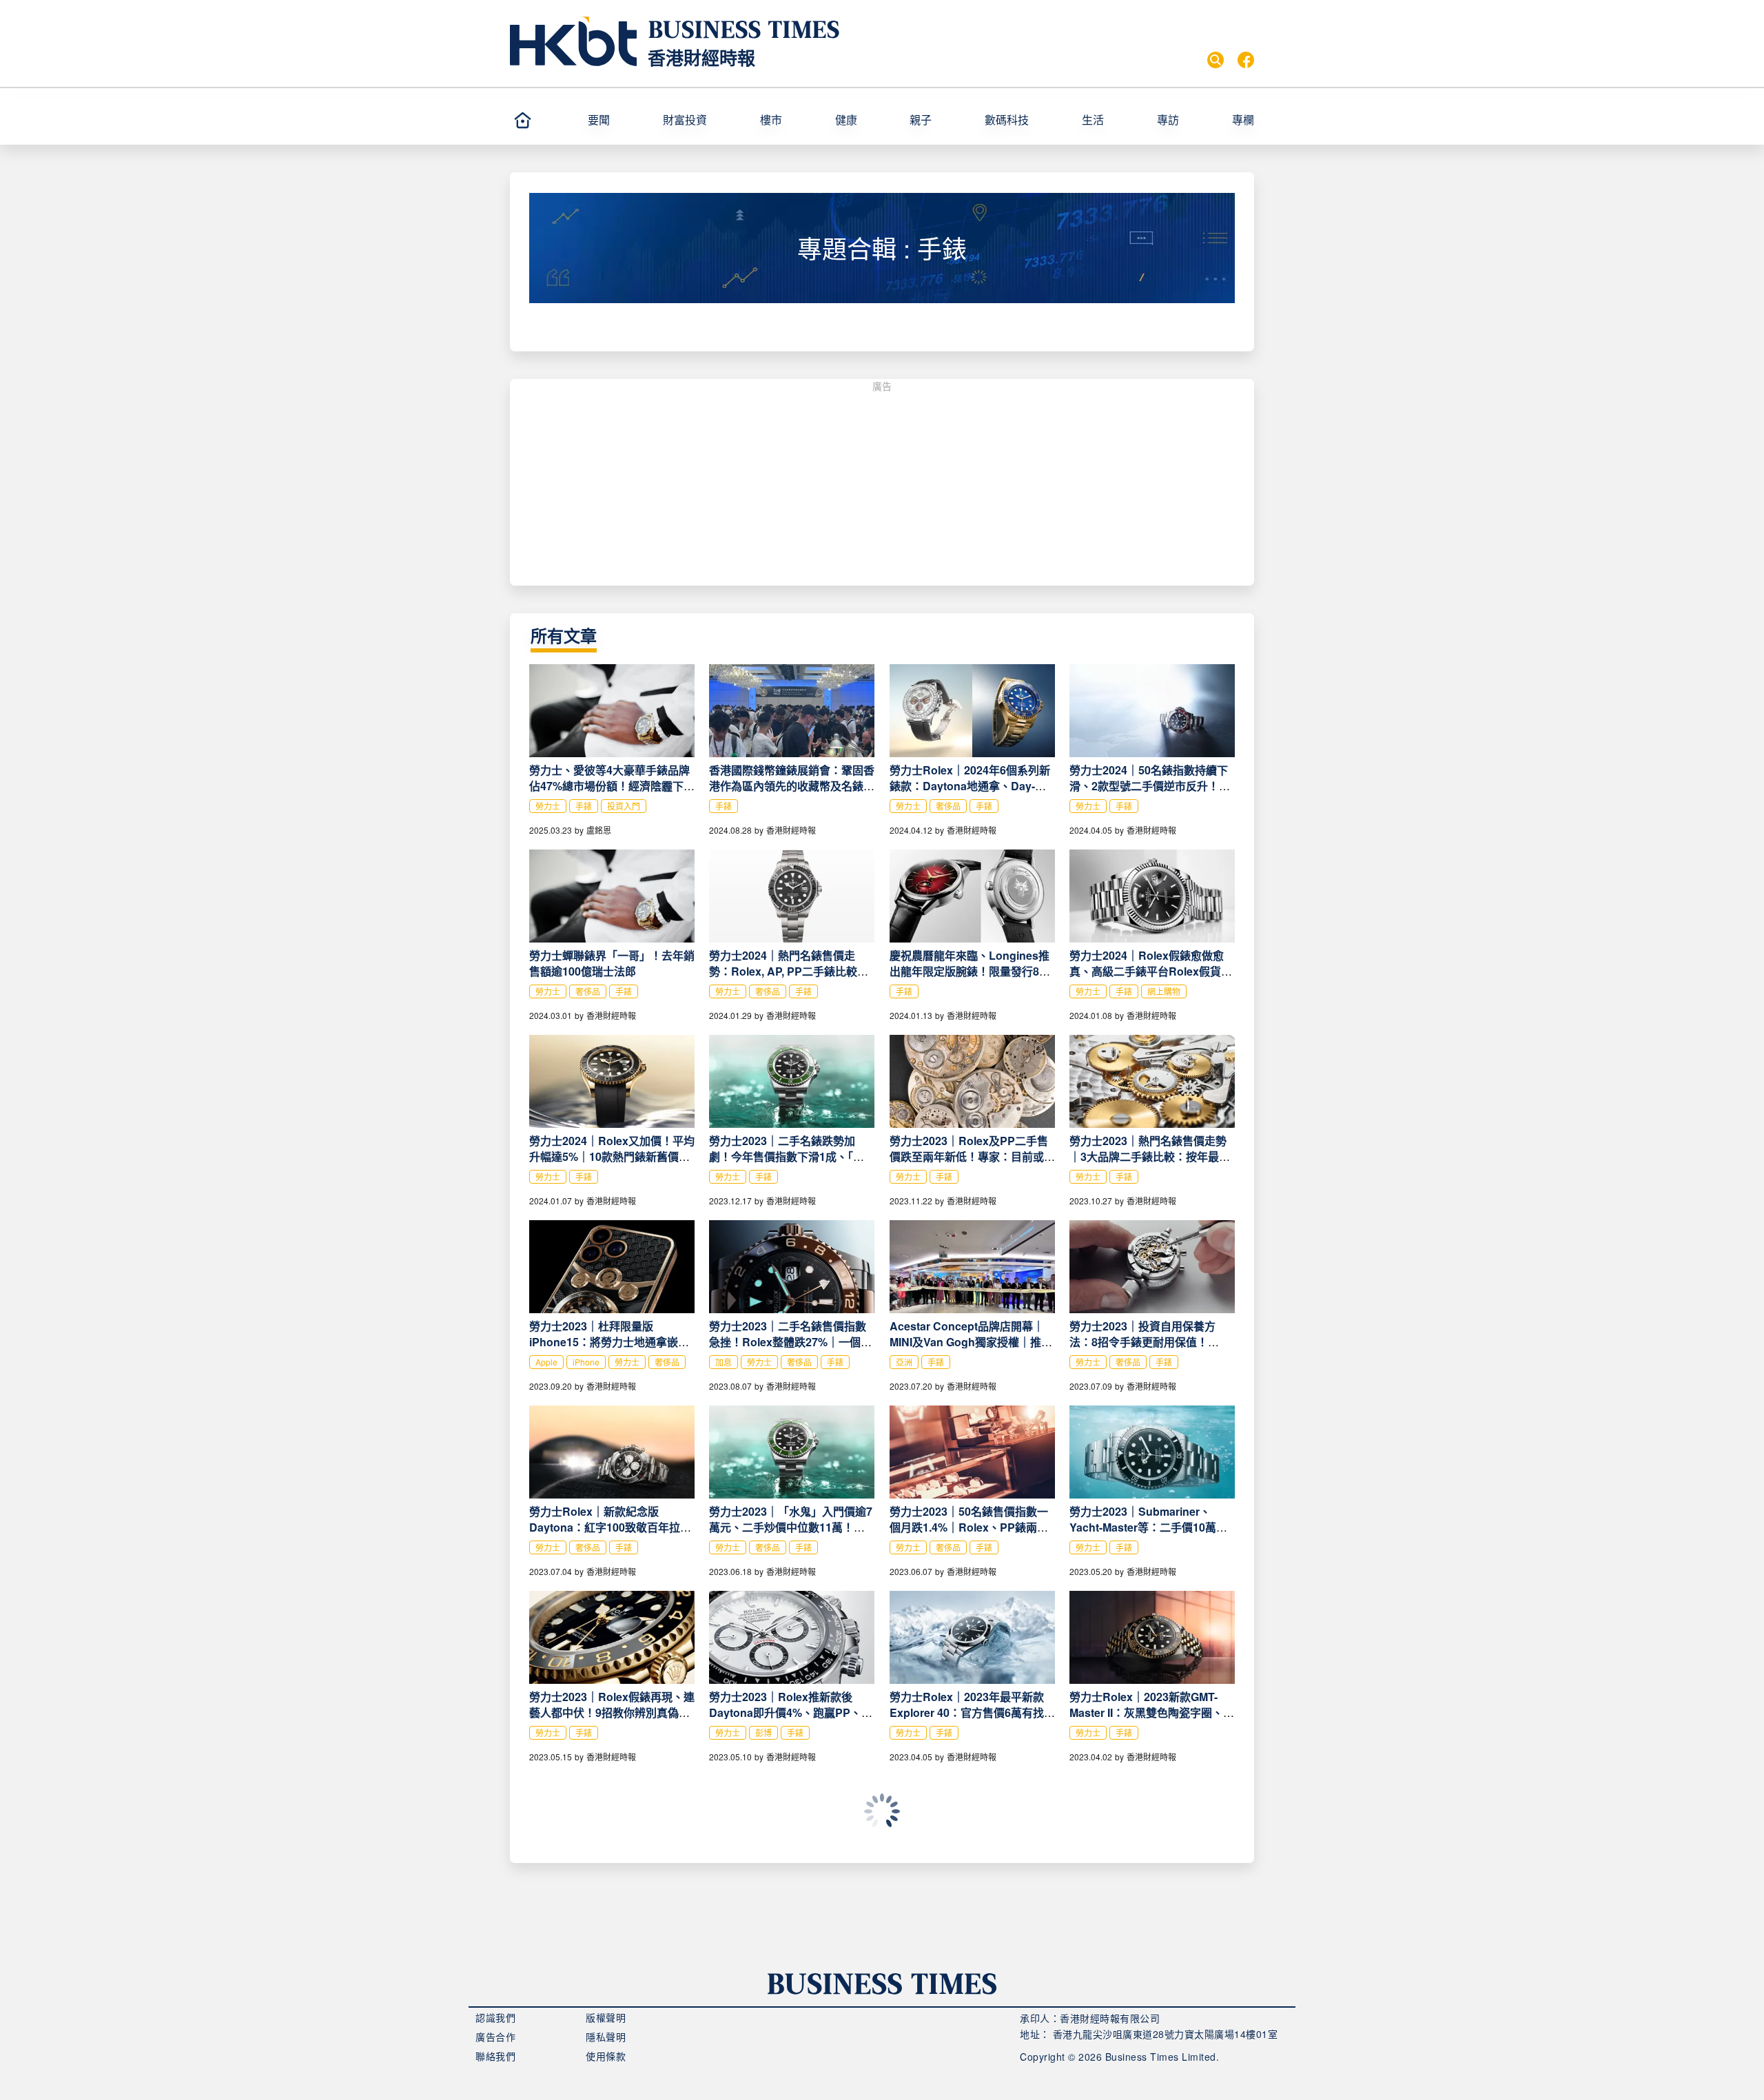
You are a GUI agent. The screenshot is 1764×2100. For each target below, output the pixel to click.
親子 (921, 120)
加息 (724, 1362)
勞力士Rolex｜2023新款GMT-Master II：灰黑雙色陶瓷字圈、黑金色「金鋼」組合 (1152, 1712)
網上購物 (1164, 991)
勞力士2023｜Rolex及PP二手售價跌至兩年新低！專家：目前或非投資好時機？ (972, 1156)
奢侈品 (948, 806)
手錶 (584, 806)
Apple (546, 1362)
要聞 (599, 120)
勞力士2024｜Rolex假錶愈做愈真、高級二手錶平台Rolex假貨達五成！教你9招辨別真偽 (1151, 971)
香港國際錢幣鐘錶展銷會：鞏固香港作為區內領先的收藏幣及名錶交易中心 (792, 786)
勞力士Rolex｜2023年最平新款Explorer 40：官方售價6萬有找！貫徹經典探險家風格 (972, 1712)
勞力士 (548, 806)
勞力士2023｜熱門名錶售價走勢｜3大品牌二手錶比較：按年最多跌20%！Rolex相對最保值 (1150, 1156)
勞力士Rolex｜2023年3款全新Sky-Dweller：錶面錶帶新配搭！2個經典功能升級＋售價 (970, 1898)
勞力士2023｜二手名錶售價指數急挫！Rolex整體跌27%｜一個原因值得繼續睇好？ (790, 1342)
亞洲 (904, 1362)
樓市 (771, 120)
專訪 (1168, 120)
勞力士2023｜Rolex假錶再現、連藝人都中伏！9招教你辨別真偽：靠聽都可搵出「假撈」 (612, 1712)
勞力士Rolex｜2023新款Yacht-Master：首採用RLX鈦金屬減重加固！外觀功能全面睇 (788, 1898)
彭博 (763, 1732)
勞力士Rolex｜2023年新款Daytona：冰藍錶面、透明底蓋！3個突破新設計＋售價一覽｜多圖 (1152, 1898)
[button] (619, 120)
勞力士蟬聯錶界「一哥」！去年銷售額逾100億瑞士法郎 (612, 963)
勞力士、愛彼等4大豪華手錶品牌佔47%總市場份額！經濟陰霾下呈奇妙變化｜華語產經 (612, 786)
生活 (1093, 120)
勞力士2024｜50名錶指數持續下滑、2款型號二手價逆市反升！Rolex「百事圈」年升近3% (1149, 786)
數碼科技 (1007, 120)
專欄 (1243, 120)
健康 (846, 120)
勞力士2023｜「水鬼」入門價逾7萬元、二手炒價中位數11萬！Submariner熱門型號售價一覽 (791, 1527)
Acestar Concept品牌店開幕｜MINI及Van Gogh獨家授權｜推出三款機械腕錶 (971, 1342)
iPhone (586, 1362)
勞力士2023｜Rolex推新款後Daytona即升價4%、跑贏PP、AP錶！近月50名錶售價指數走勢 (789, 1712)
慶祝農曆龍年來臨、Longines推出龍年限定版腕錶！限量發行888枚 (971, 971)
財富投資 (685, 120)
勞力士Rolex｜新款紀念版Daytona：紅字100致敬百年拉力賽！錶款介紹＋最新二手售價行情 (612, 1527)
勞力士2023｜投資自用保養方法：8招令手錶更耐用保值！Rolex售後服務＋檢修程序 (1142, 1342)
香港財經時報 (701, 58)
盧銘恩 (599, 830)
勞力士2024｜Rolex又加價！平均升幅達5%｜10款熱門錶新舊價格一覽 (612, 1156)
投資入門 (624, 806)
